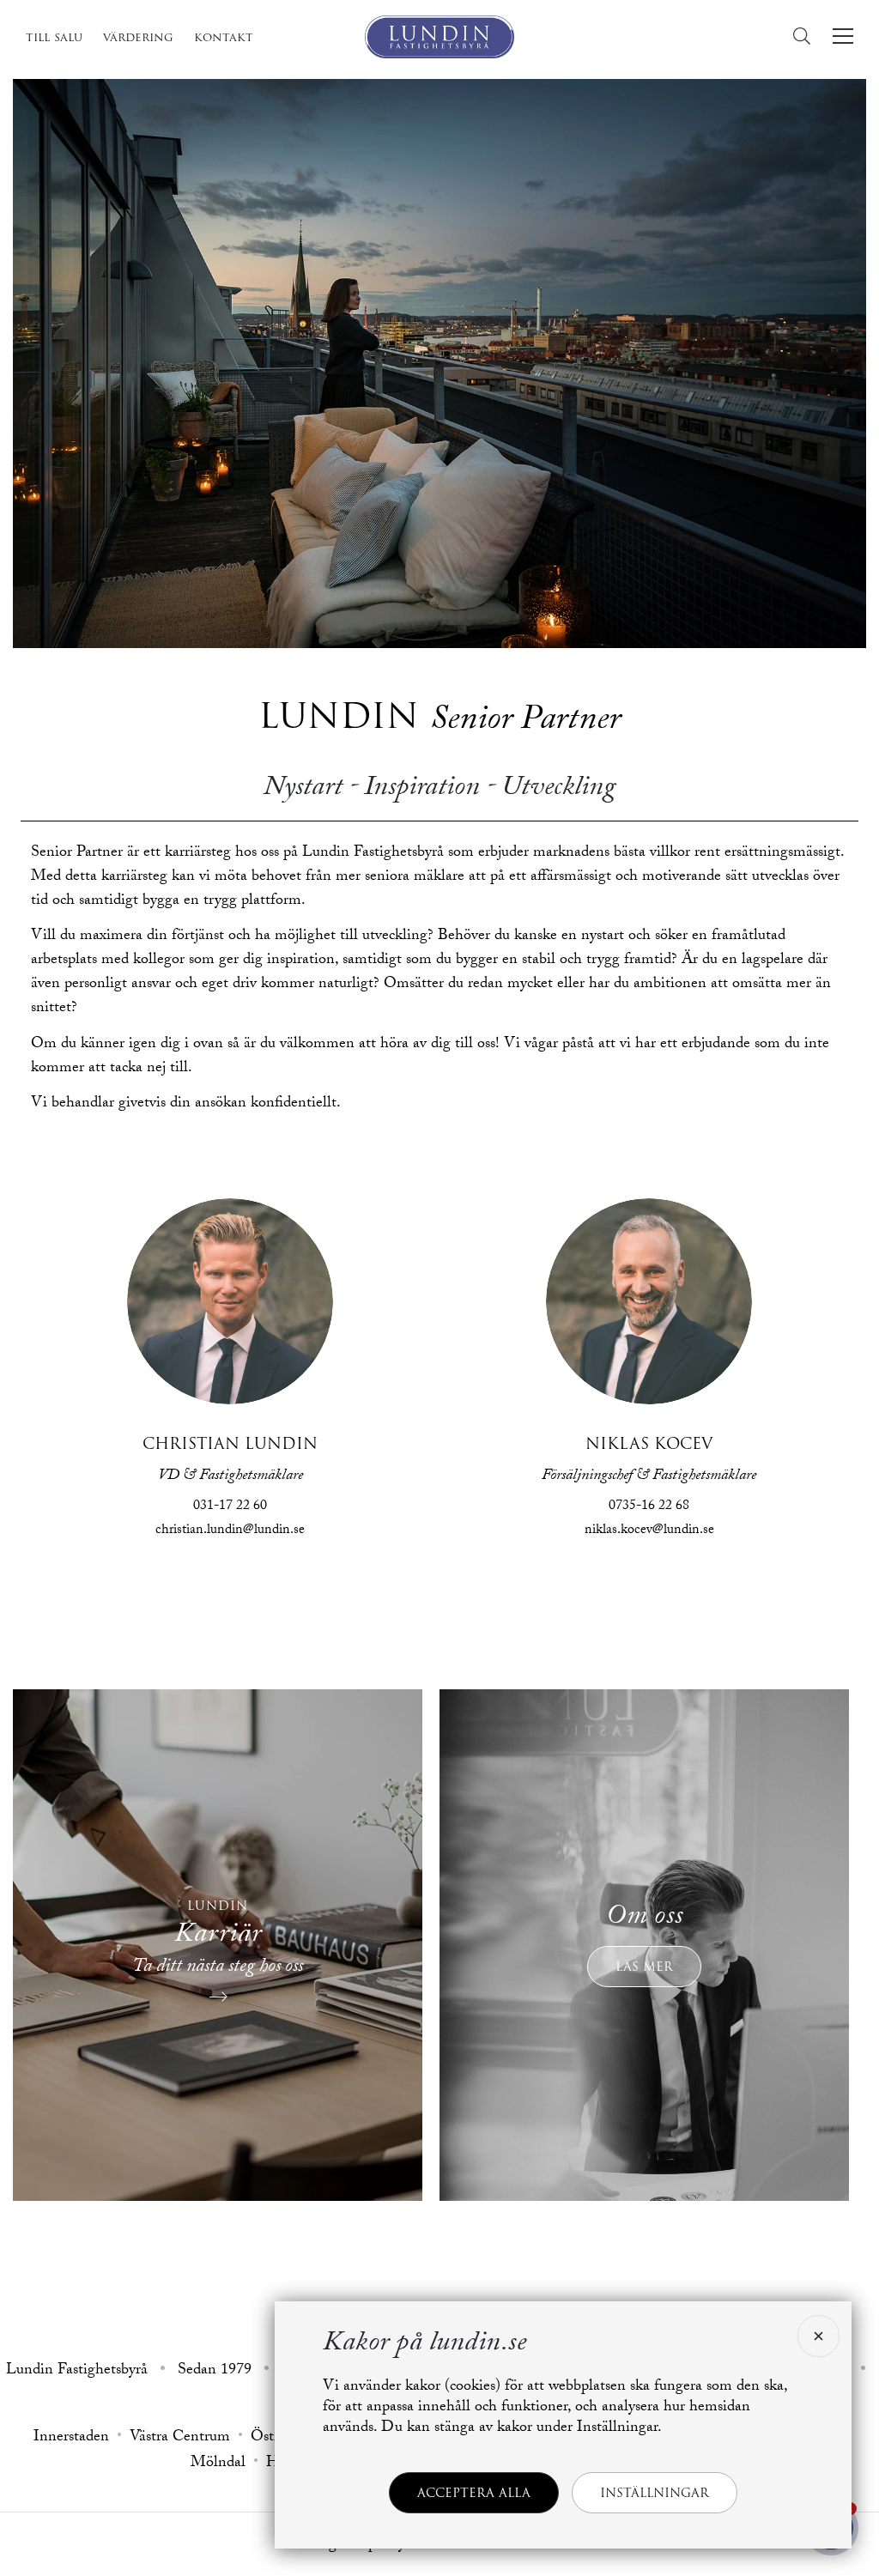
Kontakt (224, 37)
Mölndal (218, 2464)
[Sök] (806, 36)
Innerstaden (71, 2439)
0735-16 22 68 (649, 1507)
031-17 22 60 (230, 1507)
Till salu (54, 37)
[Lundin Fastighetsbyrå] (439, 37)
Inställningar (655, 2493)
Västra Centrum (180, 2439)
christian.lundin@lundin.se (230, 1531)
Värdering (138, 37)
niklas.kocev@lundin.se (649, 1531)
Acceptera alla (474, 2493)
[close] (816, 2336)
